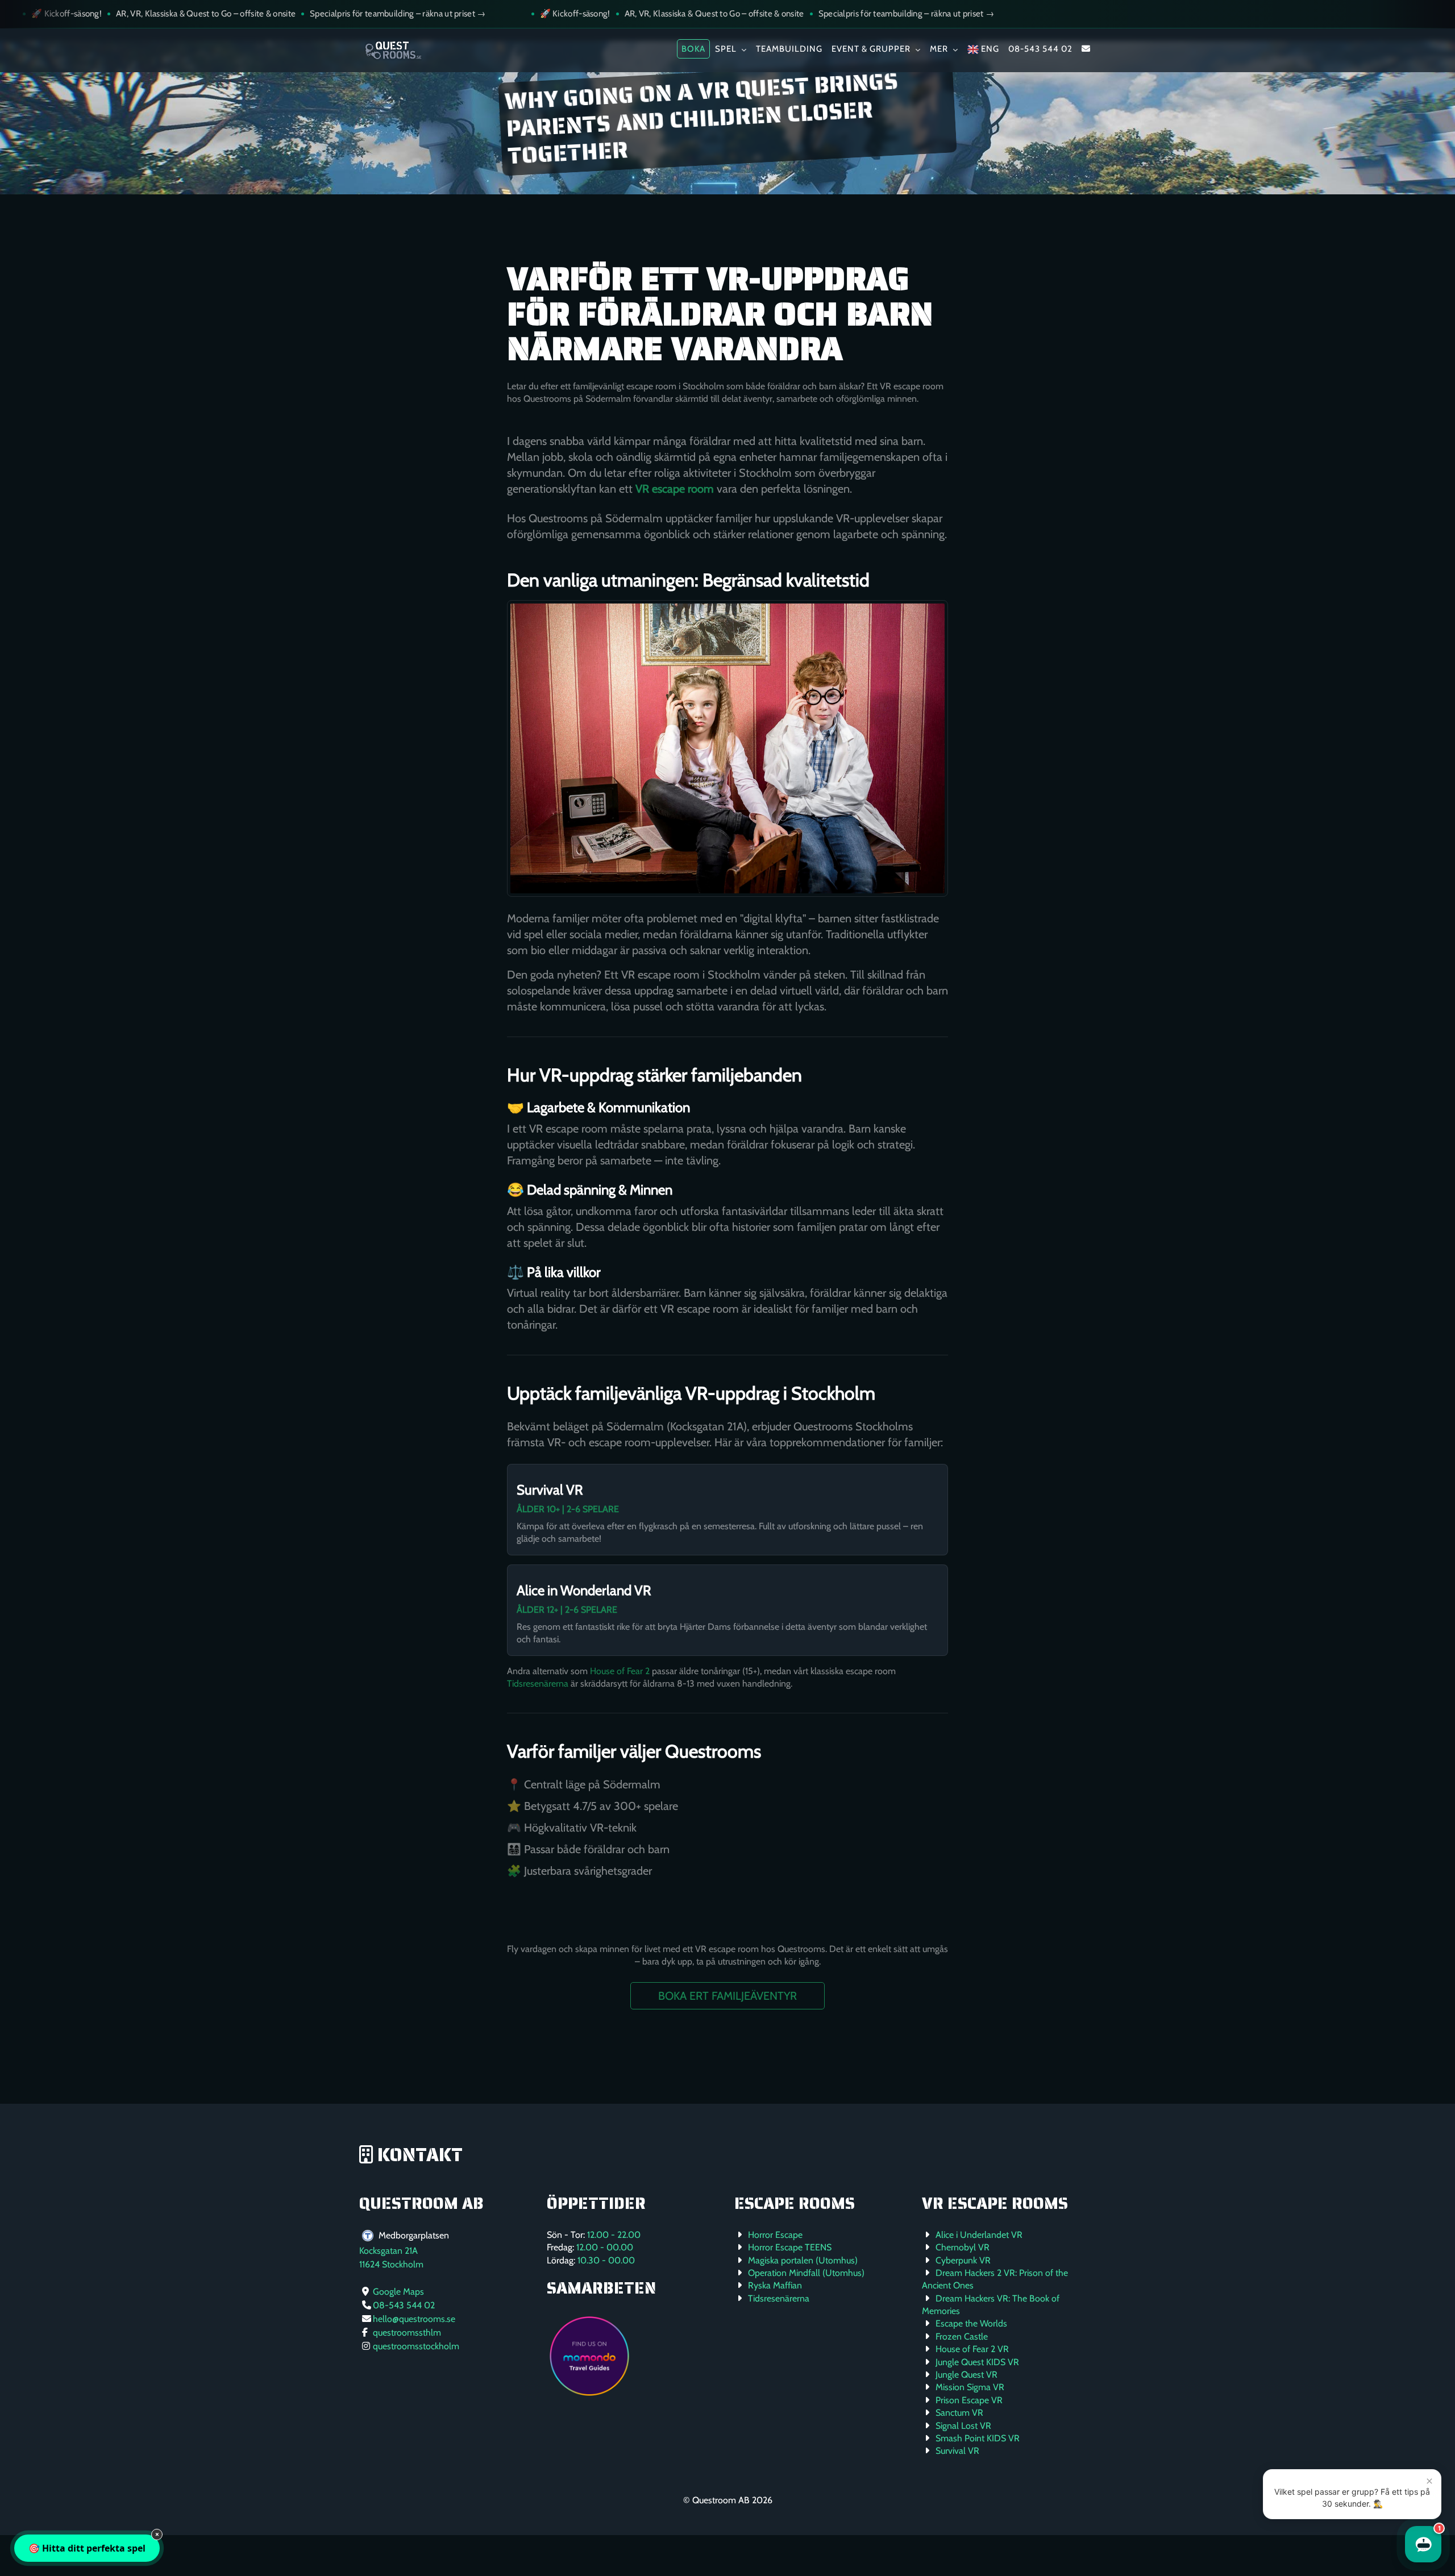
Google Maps (398, 2292)
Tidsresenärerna (538, 1684)
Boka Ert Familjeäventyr (727, 1996)
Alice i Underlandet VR (979, 2235)
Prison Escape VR (969, 2400)
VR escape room (675, 489)
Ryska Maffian (775, 2285)
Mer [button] (940, 49)
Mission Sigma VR (970, 2387)
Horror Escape (775, 2235)
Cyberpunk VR (963, 2260)
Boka (693, 49)
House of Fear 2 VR (972, 2349)
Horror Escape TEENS (790, 2247)
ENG (989, 49)
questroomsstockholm (416, 2346)
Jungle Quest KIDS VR (977, 2362)
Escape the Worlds (971, 2323)
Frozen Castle (962, 2336)
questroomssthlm (407, 2332)
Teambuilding (789, 49)
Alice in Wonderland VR (584, 1590)
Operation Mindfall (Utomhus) (806, 2273)
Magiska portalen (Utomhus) (803, 2260)
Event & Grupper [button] (872, 49)
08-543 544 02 (1040, 49)
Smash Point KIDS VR (978, 2438)
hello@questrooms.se (414, 2319)
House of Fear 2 (620, 1671)
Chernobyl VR (963, 2247)
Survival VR (550, 1490)
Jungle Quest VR (966, 2375)
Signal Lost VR (963, 2426)
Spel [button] (727, 49)
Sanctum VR (959, 2413)
